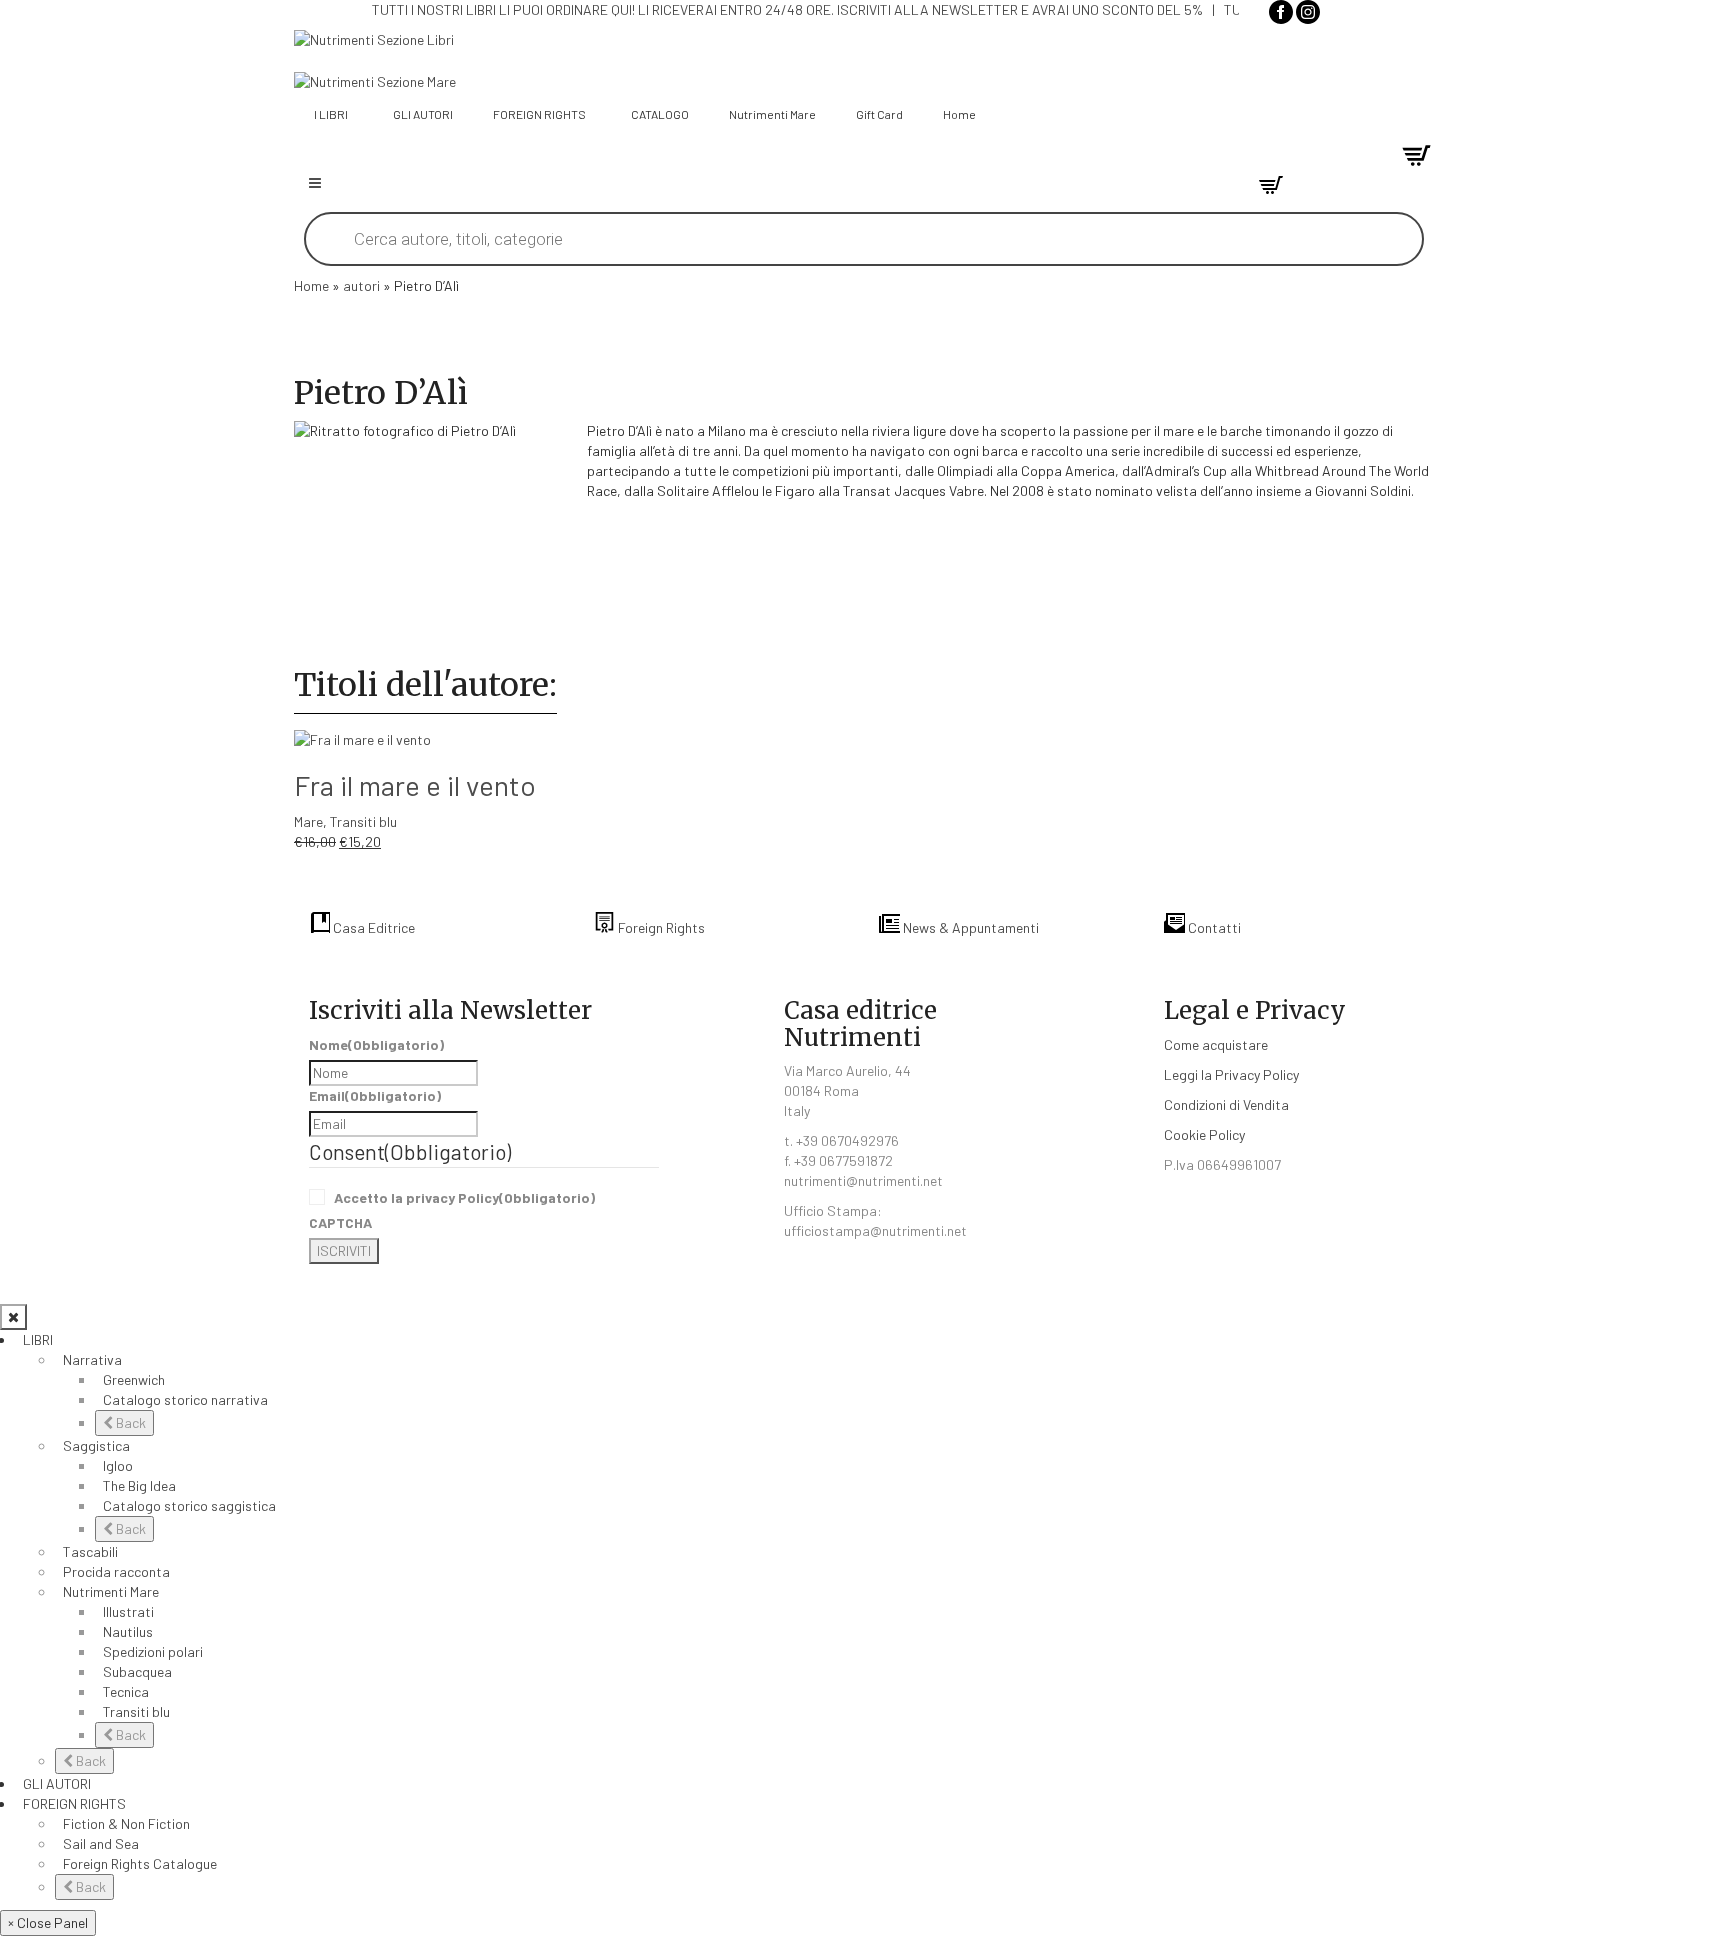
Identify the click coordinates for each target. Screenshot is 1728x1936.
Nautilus (128, 1631)
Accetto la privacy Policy (464, 1197)
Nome (376, 1044)
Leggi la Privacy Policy (1231, 1074)
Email (375, 1095)
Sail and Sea (101, 1843)
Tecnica (126, 1691)
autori (361, 285)
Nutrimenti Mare (111, 1591)
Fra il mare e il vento (415, 785)
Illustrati (128, 1611)
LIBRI (38, 1339)
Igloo (118, 1465)
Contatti (1213, 927)
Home (311, 285)
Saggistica (96, 1445)
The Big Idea (139, 1485)
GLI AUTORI (57, 1783)
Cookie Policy (1204, 1134)
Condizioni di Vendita (1226, 1104)
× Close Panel (48, 1922)
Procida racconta (116, 1571)
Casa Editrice (372, 927)
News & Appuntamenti (969, 927)
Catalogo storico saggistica (189, 1505)
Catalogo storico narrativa (185, 1399)
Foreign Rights (660, 927)
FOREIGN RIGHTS (74, 1803)
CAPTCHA (340, 1222)
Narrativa (92, 1359)
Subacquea (137, 1671)
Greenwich (134, 1379)
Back (129, 1422)
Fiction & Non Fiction (126, 1823)
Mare (308, 821)
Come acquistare (1216, 1044)
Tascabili (90, 1551)
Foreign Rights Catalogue (140, 1863)
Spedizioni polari (153, 1651)
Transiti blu (363, 821)
